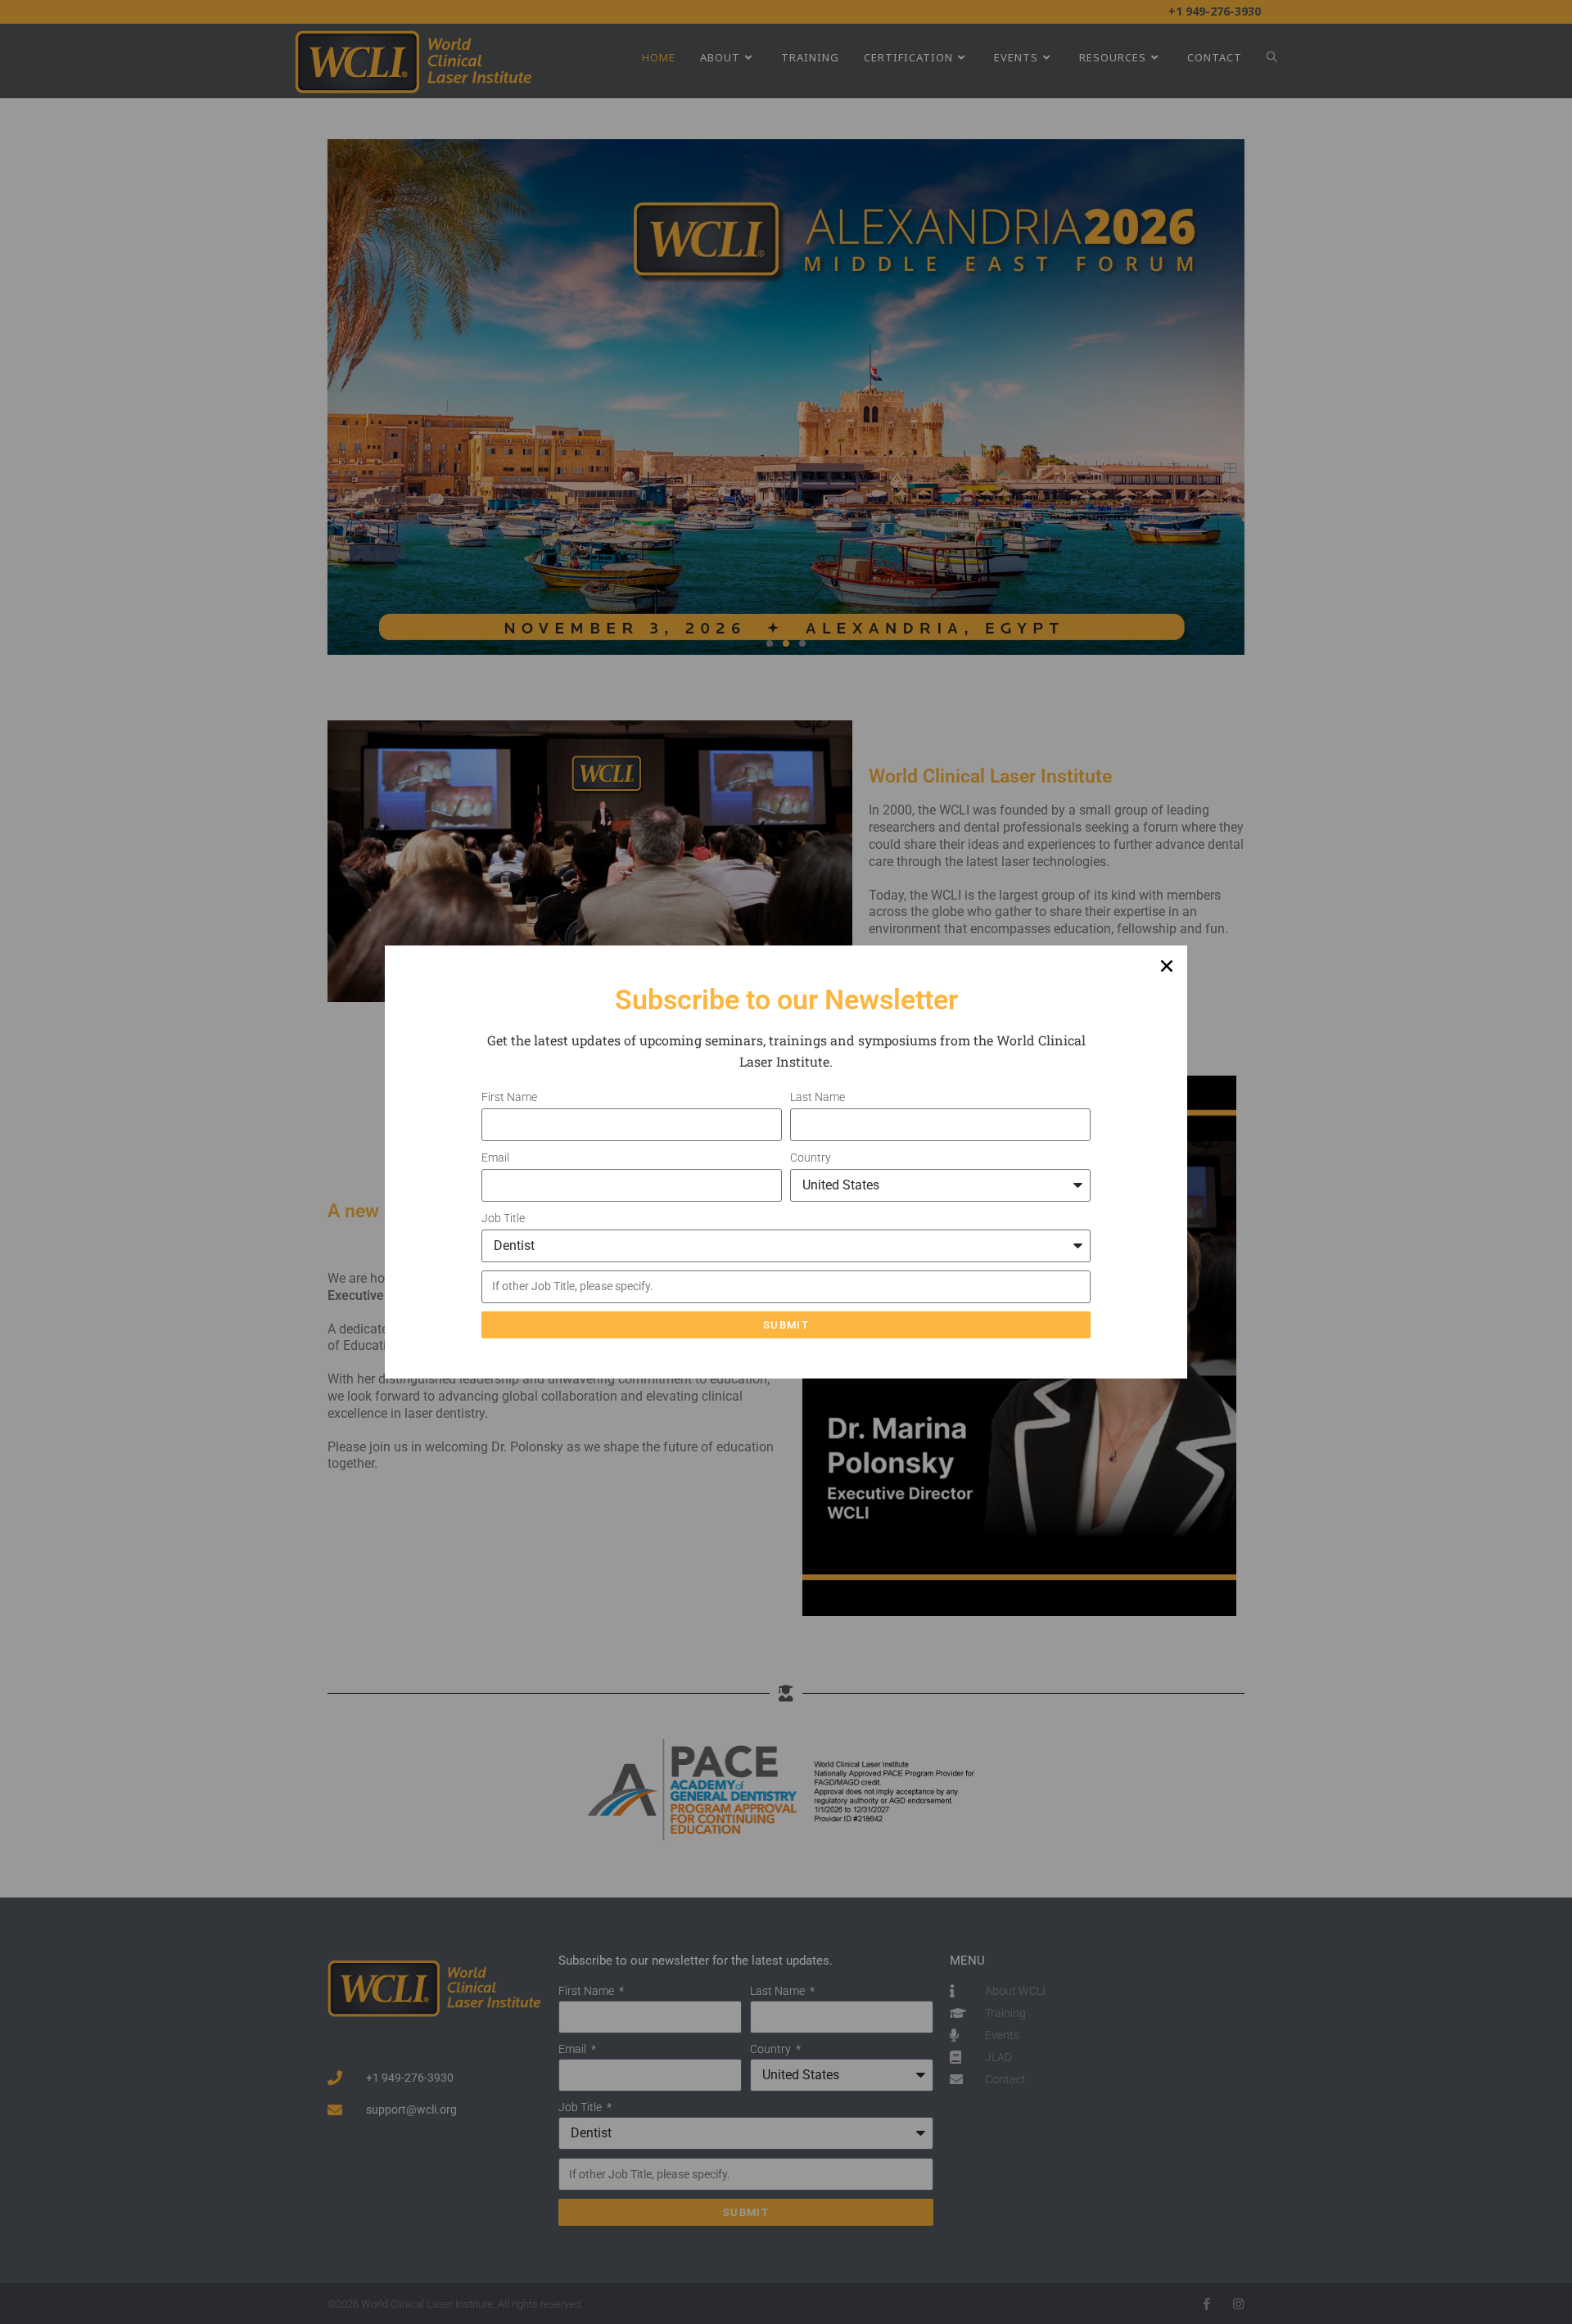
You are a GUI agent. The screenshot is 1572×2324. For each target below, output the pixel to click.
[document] (786, 1162)
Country (812, 1157)
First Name (510, 1097)
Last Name (819, 1097)
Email (497, 1157)
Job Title (504, 1218)
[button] (1167, 966)
